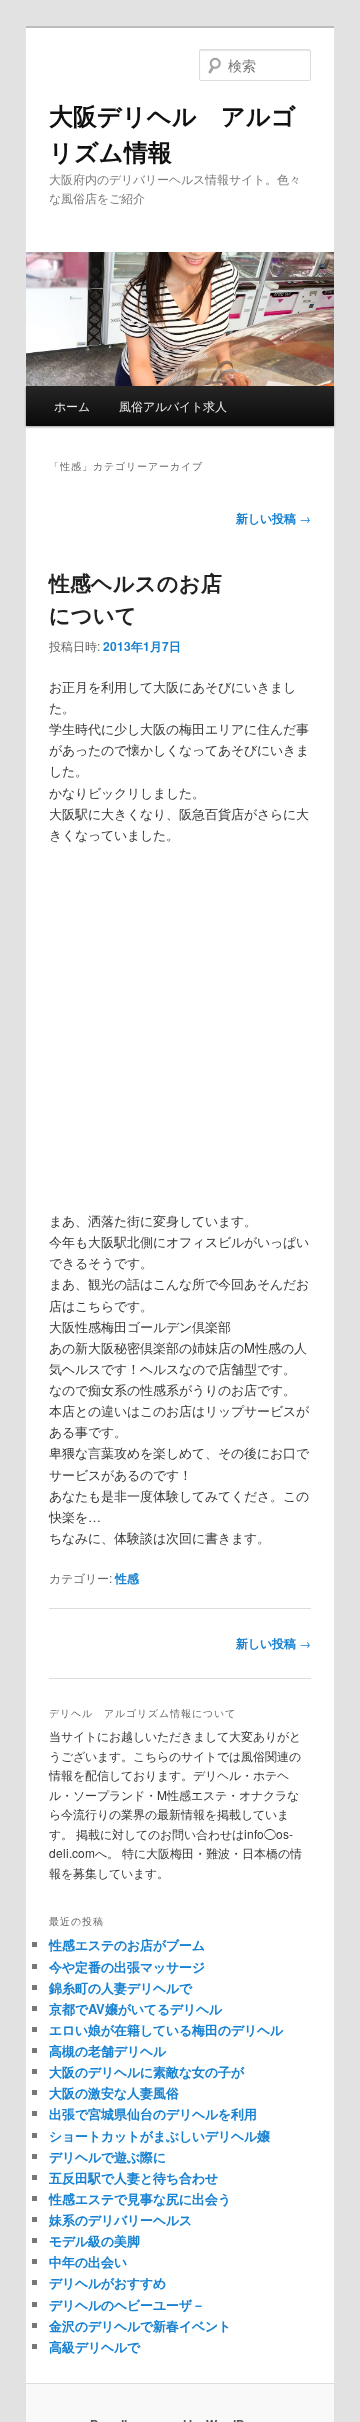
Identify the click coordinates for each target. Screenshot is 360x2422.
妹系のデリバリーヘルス (120, 2219)
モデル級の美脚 (94, 2240)
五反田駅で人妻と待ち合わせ (133, 2177)
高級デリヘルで (94, 2346)
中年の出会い (88, 2261)
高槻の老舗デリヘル (107, 2050)
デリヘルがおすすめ (107, 2282)
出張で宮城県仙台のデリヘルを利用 (153, 2113)
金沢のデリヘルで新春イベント (140, 2325)
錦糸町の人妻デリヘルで (120, 1987)
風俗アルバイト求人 (173, 405)
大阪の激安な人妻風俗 (114, 2092)
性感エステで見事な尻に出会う (140, 2198)
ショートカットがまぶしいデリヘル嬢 (159, 2135)
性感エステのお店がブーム (127, 1944)
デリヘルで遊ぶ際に (107, 2156)
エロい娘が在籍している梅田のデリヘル (166, 2029)
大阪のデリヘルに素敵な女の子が (146, 2071)
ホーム (72, 405)
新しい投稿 (273, 518)
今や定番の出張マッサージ (127, 1966)
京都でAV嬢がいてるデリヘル (135, 2008)
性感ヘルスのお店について (135, 598)
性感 (127, 1578)
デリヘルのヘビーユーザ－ (127, 2304)
